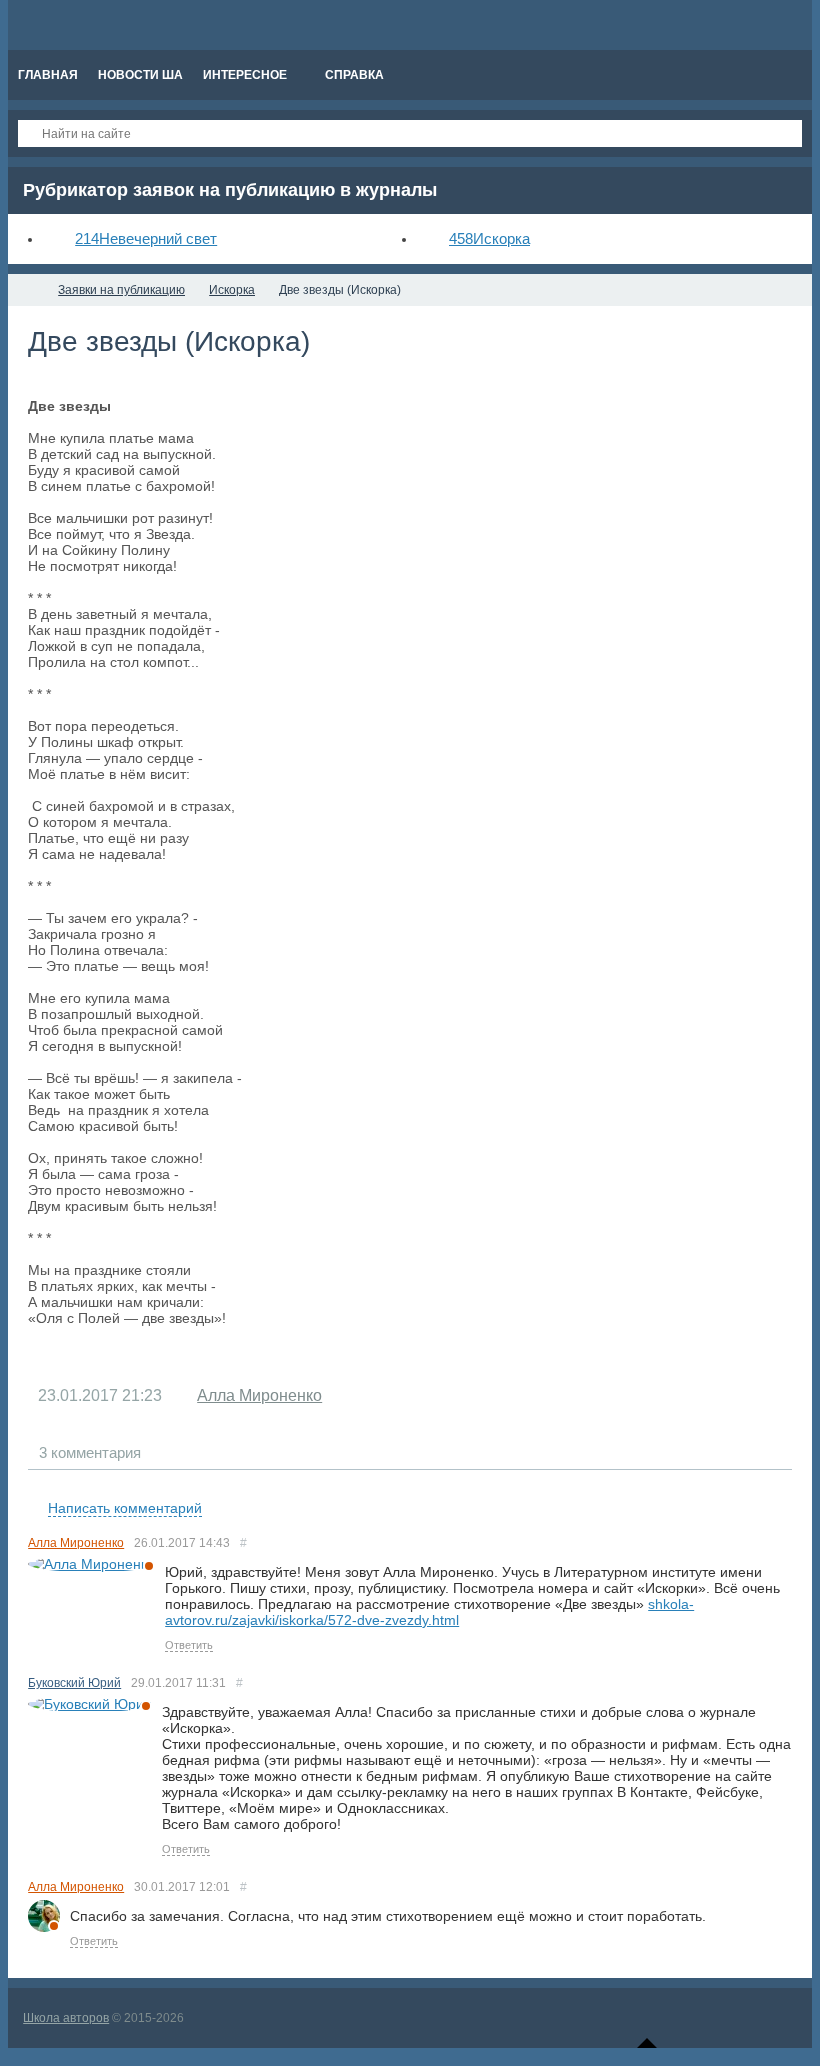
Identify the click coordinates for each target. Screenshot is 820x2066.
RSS (784, 1485)
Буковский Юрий (74, 1683)
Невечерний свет (146, 238)
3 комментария (90, 1452)
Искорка (489, 238)
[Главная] (26, 290)
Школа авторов (66, 2018)
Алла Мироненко (259, 1395)
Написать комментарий (125, 1508)
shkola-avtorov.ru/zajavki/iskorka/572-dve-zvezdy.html (429, 1612)
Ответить (189, 1645)
